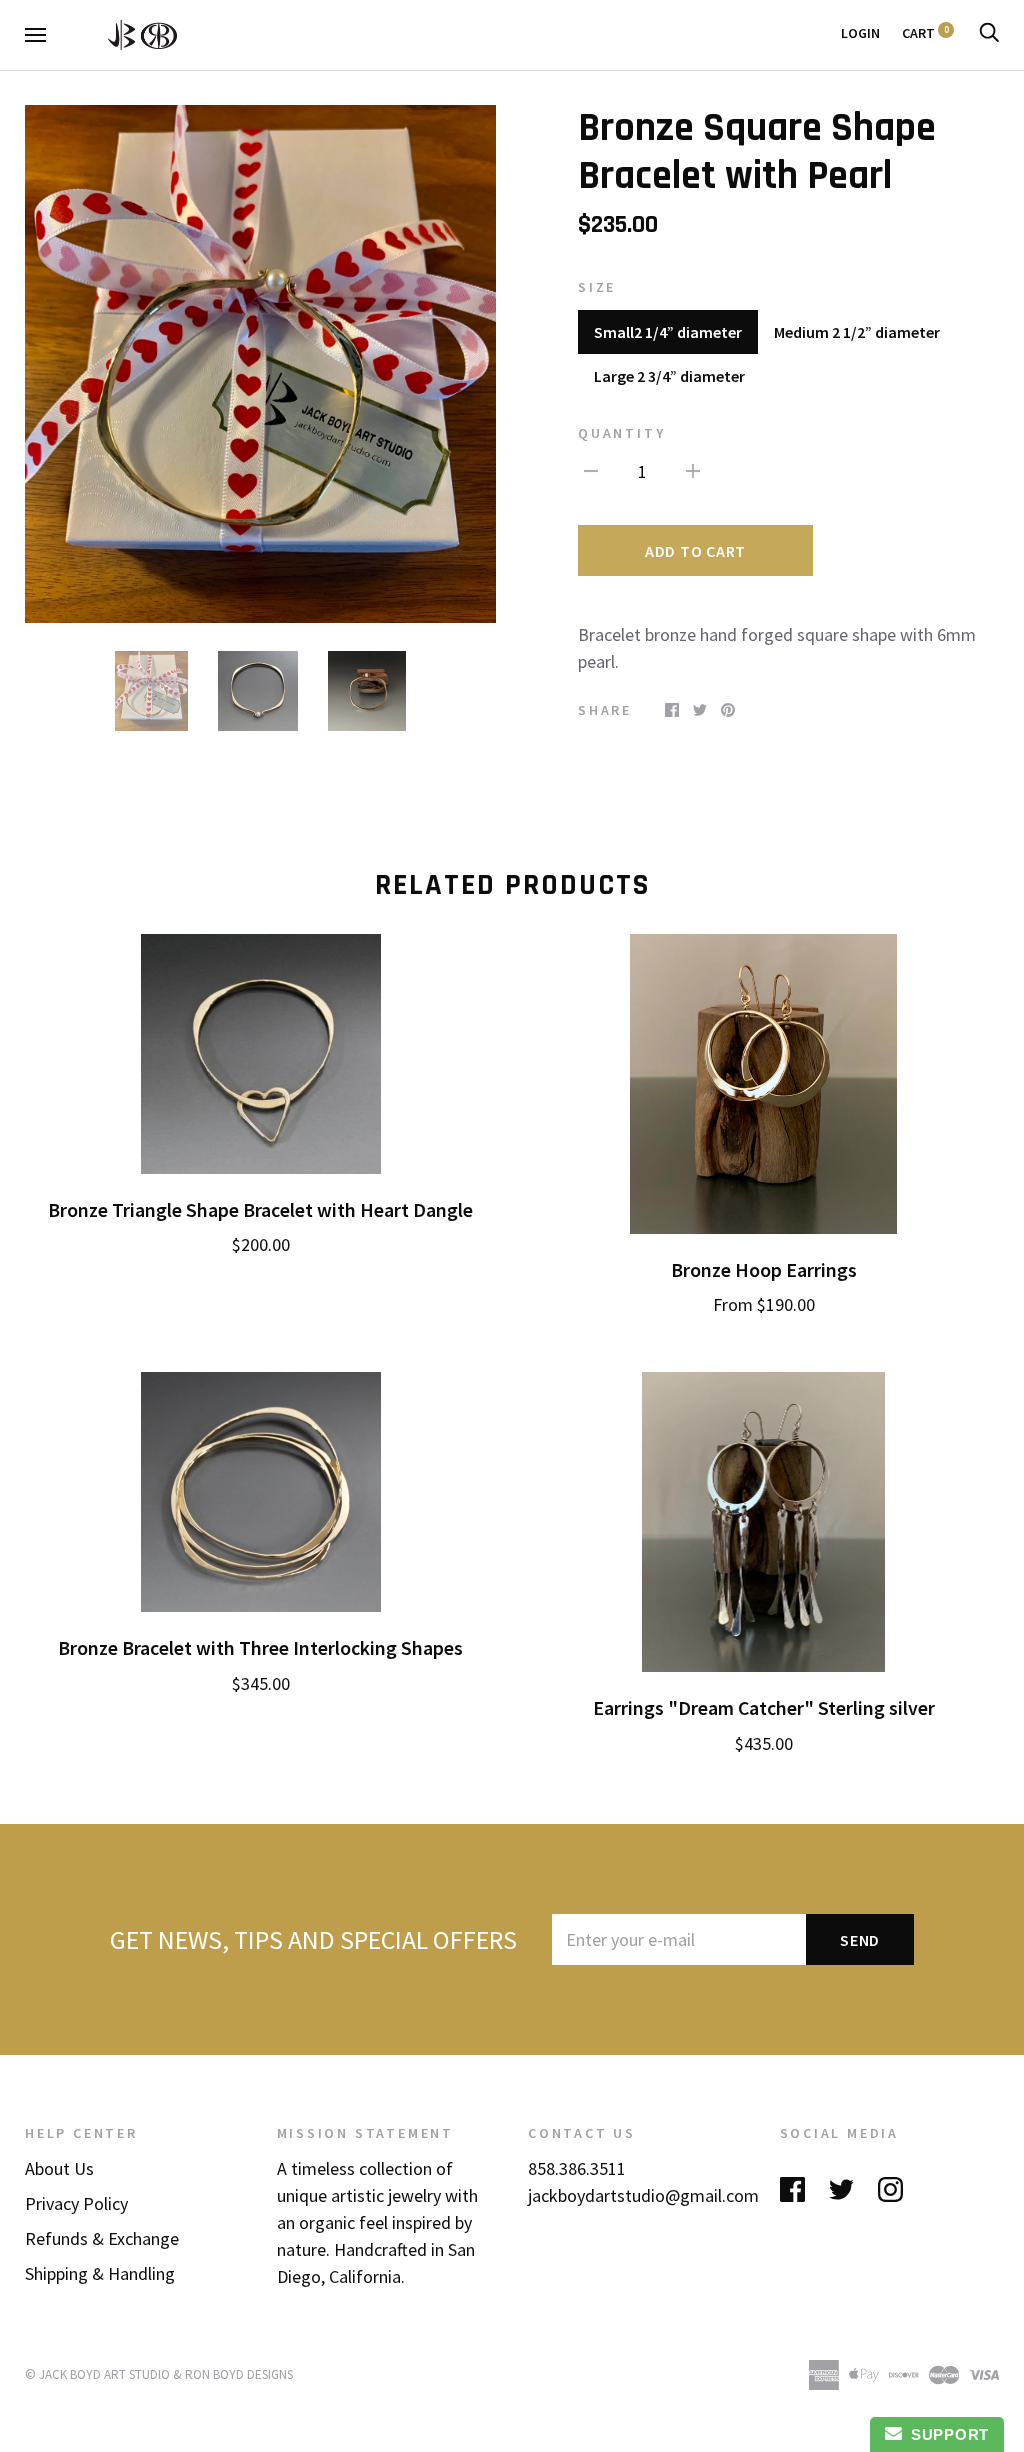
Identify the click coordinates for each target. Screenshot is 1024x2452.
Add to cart (695, 551)
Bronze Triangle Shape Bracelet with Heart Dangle (260, 1210)
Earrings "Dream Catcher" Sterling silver (764, 1708)
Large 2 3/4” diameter (669, 376)
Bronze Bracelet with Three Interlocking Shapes (260, 1648)
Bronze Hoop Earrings (764, 1270)
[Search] (989, 33)
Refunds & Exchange (102, 2238)
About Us (59, 2168)
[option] (260, 364)
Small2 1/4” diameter (668, 332)
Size (597, 287)
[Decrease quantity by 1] (591, 469)
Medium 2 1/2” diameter (857, 332)
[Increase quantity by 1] (693, 469)
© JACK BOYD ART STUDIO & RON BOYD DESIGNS (159, 2374)
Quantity (621, 433)
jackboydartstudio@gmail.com (643, 2195)
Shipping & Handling (100, 2273)
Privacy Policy (76, 2203)
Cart (925, 33)
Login (860, 33)
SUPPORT (945, 2434)
